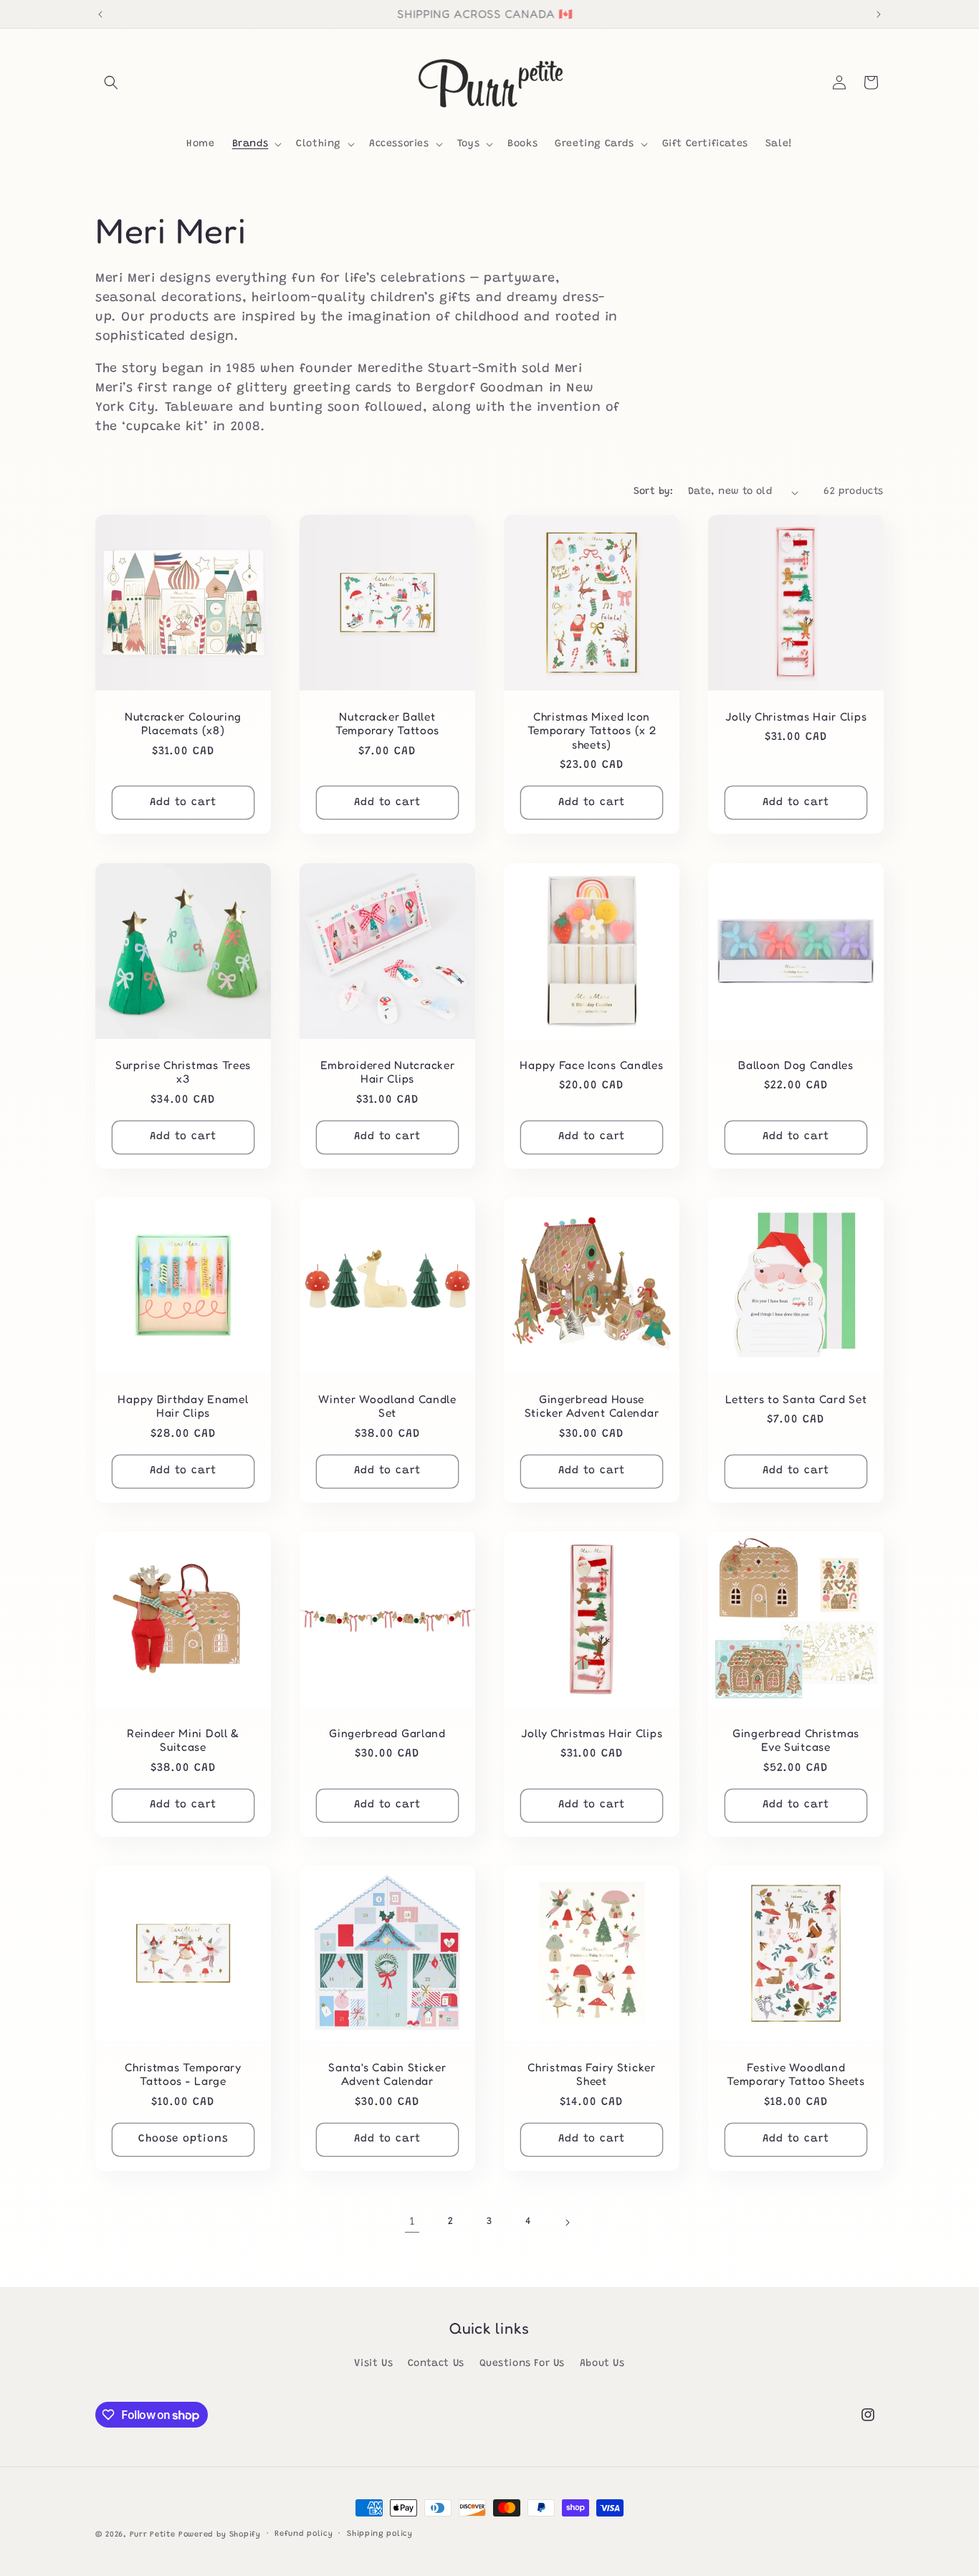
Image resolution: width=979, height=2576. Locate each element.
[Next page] (567, 2223)
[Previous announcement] (100, 14)
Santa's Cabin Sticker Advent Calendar (387, 2074)
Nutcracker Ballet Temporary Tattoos (387, 723)
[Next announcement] (879, 14)
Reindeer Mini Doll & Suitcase (183, 1740)
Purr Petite (153, 2535)
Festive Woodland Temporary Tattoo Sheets (796, 2074)
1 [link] (412, 2222)
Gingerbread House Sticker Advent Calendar (592, 1406)
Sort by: (654, 492)
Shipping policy (380, 2534)
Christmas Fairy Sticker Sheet (592, 2074)
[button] (111, 82)
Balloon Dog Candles (796, 1065)
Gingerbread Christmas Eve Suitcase (796, 1740)
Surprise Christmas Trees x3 (183, 1072)
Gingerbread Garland (387, 1733)
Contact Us (436, 2364)
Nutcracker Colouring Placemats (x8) (183, 723)
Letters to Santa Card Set (796, 1399)
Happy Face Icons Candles (591, 1065)
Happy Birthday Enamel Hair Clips (183, 1406)
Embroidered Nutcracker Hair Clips (388, 1072)
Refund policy (304, 2534)
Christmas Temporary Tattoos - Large (183, 2074)
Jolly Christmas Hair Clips (796, 717)
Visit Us (373, 2364)
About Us (602, 2364)
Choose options (183, 2139)
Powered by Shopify (220, 2535)
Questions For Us (522, 2364)
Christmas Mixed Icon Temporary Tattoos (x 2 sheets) (592, 731)
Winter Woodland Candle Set (387, 1406)
